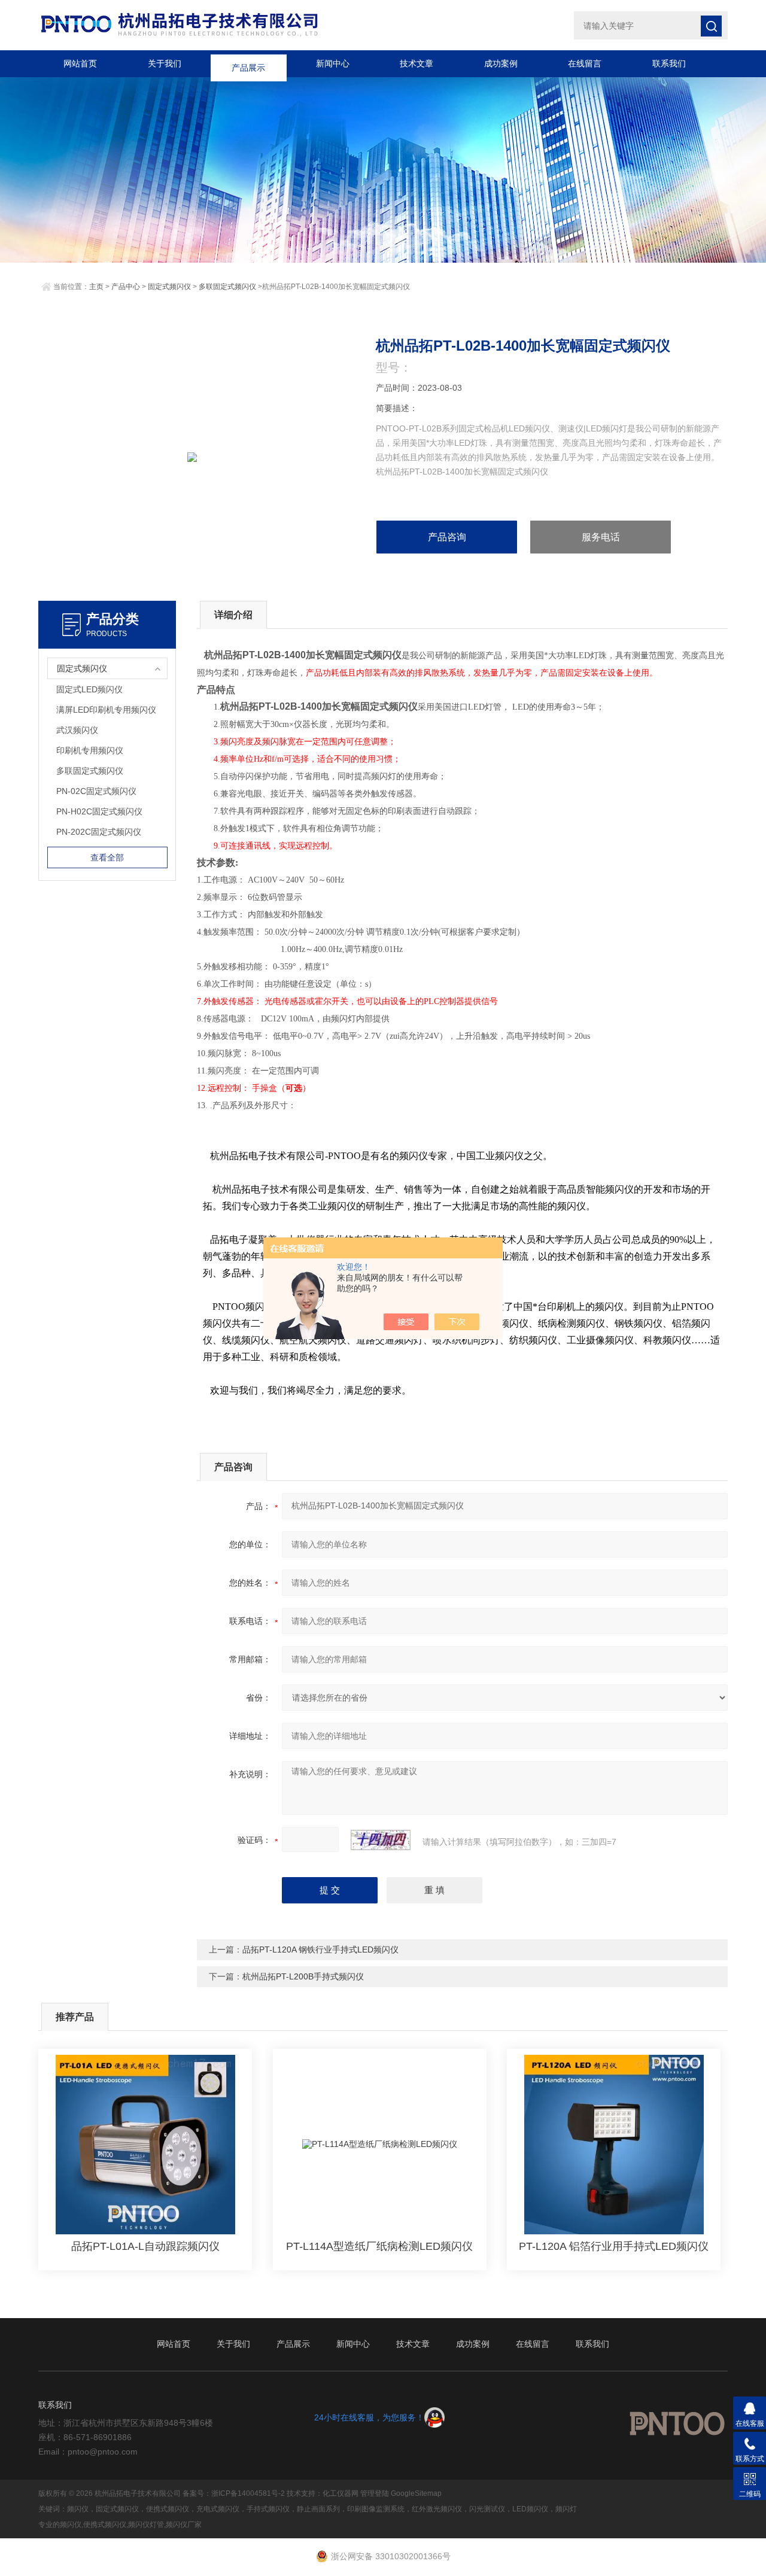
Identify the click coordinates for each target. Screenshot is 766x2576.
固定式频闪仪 (169, 287)
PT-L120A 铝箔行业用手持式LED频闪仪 (614, 2246)
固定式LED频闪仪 (89, 689)
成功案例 (501, 63)
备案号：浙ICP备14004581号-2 (234, 2493)
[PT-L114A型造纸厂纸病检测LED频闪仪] (380, 2145)
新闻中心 (333, 63)
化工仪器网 (341, 2493)
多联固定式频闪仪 (227, 287)
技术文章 (417, 63)
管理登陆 (375, 2493)
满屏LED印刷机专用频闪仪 (106, 710)
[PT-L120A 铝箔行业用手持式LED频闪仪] (614, 2145)
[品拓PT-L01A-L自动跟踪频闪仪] (145, 2145)
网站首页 (80, 63)
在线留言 (585, 63)
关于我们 (165, 63)
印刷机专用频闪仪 (90, 750)
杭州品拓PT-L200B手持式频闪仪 (303, 1976)
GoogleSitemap (416, 2493)
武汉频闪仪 (77, 730)
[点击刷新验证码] (381, 1840)
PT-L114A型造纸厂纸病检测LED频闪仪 (379, 2246)
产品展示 (248, 63)
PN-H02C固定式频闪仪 (99, 811)
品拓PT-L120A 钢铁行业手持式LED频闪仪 (320, 1950)
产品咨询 (447, 537)
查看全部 (107, 857)
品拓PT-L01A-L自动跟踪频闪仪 (145, 2246)
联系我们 (669, 63)
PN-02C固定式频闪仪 (96, 791)
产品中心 (126, 287)
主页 (96, 287)
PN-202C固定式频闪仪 (99, 832)
